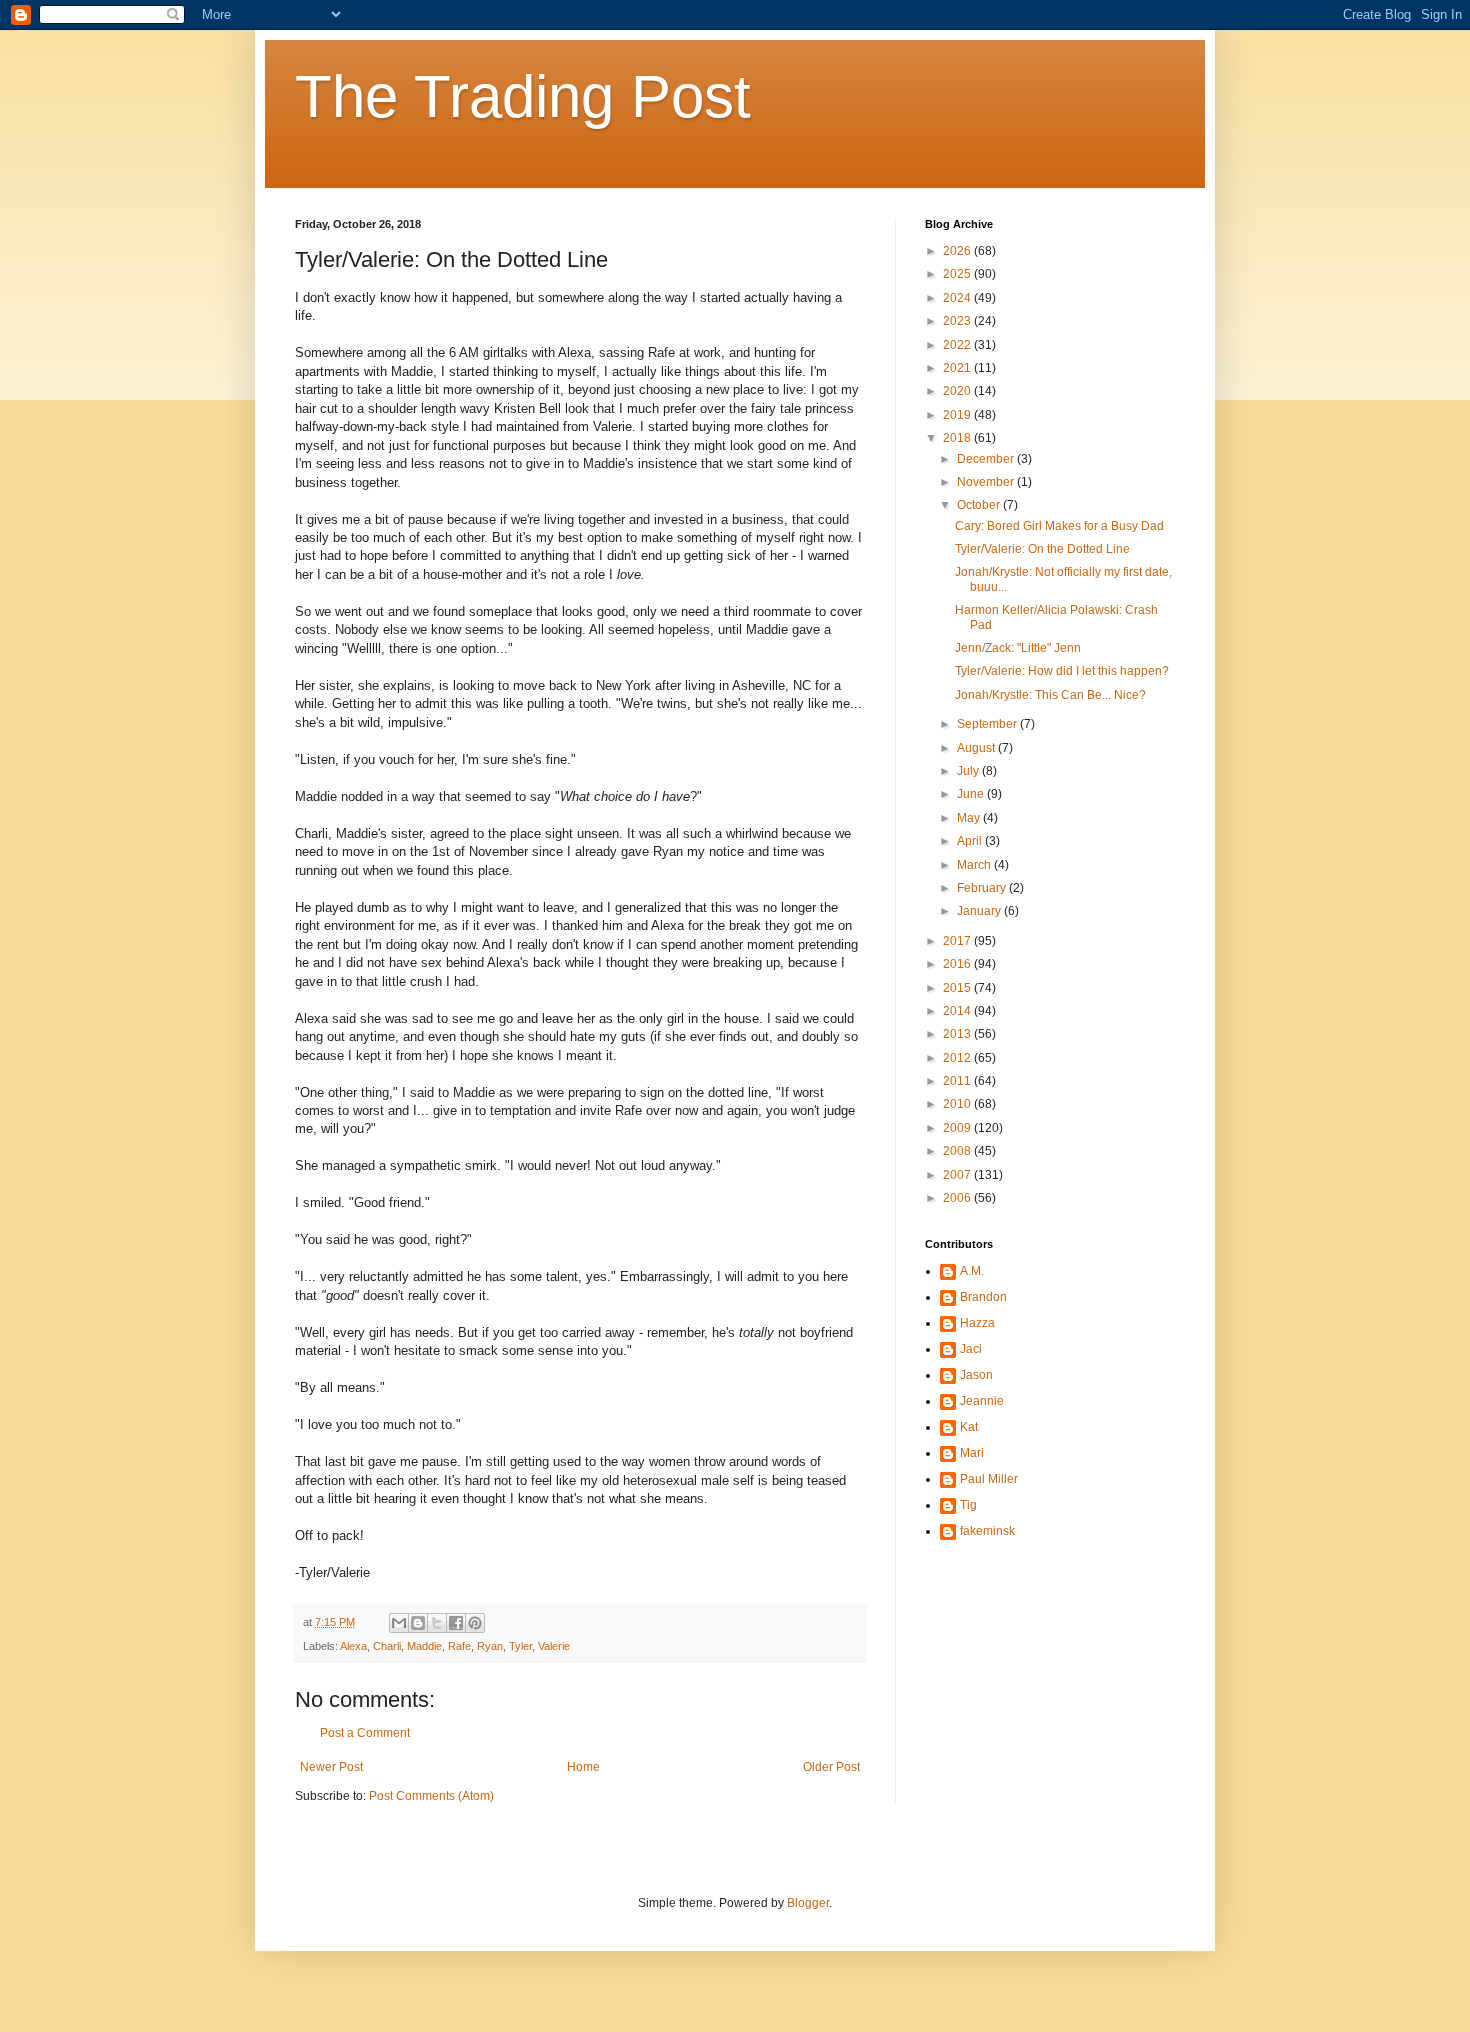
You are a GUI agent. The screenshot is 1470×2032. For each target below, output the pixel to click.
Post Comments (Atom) (431, 1796)
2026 (958, 251)
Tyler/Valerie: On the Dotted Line (1042, 549)
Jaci (971, 1349)
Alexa (353, 1646)
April (971, 841)
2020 (958, 391)
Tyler (520, 1646)
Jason (976, 1375)
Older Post (831, 1767)
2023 (958, 321)
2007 (958, 1175)
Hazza (977, 1323)
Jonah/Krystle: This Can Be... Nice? (1050, 695)
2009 (958, 1128)
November (987, 482)
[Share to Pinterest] (475, 1623)
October (980, 505)
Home (583, 1767)
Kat (969, 1427)
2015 (958, 988)
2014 (958, 1011)
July (969, 771)
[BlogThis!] (418, 1623)
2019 (958, 415)
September (988, 724)
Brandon (983, 1297)
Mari (972, 1453)
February (983, 888)
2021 (958, 368)
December (987, 459)
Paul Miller (989, 1479)
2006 (958, 1198)
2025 (958, 274)
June (972, 794)
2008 (958, 1151)
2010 (958, 1104)
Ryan (490, 1646)
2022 (958, 345)
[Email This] (399, 1623)
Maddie (424, 1646)
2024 (958, 298)
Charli (387, 1646)
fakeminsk (987, 1531)
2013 (958, 1034)
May (970, 818)
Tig (968, 1505)
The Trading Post (523, 96)
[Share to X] (437, 1623)
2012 (958, 1058)
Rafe (459, 1646)
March (975, 865)
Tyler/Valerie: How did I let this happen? (1062, 671)
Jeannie (982, 1401)
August (977, 748)
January (980, 911)
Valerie (554, 1646)
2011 (958, 1081)
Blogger (808, 1903)
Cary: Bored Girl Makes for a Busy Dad (1059, 526)
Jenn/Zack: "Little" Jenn (1018, 648)
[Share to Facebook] (456, 1623)
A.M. (972, 1271)
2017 (958, 941)
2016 (958, 964)
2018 (958, 438)
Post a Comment (365, 1733)
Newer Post (331, 1767)
